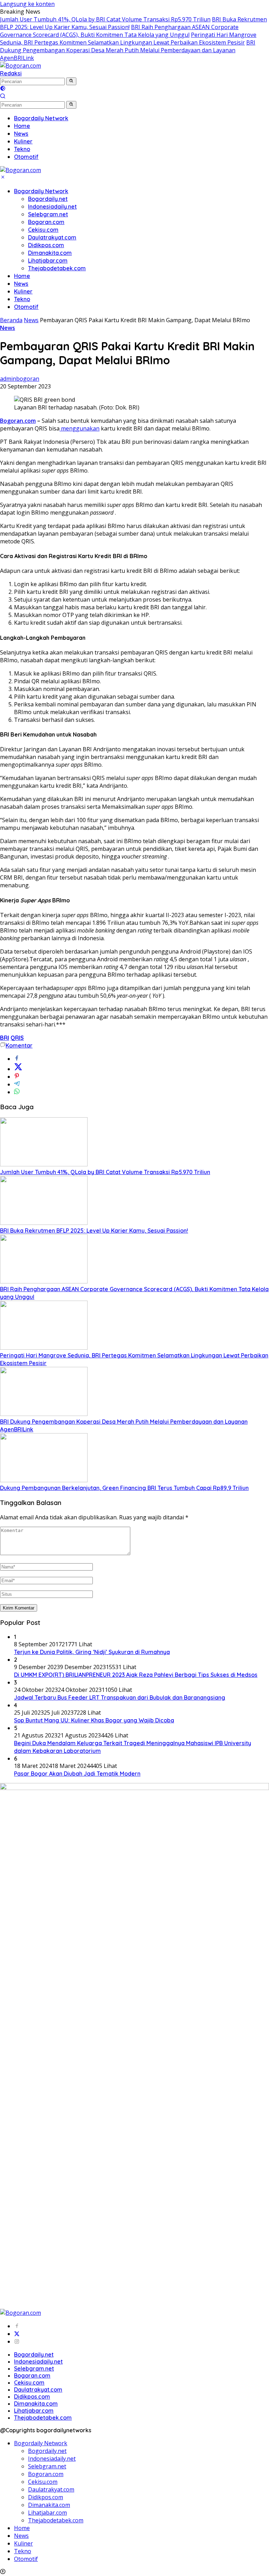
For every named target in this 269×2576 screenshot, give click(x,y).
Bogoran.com (46, 222)
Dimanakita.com (50, 253)
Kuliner (23, 291)
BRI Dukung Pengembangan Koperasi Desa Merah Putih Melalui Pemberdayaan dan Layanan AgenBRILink (128, 50)
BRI (5, 1038)
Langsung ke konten (27, 4)
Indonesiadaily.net (52, 206)
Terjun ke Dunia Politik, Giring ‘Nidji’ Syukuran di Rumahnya (92, 1652)
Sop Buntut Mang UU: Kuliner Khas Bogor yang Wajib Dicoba (94, 1720)
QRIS (17, 1038)
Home (22, 276)
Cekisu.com (43, 230)
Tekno (22, 299)
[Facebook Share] (17, 1059)
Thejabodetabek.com (57, 268)
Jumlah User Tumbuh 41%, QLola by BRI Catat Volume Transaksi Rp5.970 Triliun (105, 19)
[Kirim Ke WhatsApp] (17, 1092)
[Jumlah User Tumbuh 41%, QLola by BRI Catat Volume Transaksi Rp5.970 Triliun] (44, 1164)
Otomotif (26, 307)
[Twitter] (17, 2334)
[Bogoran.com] (20, 66)
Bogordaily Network (41, 191)
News (21, 284)
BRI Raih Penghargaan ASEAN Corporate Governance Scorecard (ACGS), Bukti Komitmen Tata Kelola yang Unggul (119, 31)
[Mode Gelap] (3, 89)
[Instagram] (17, 2341)
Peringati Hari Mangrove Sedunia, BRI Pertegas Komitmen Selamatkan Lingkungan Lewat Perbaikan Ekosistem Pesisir (128, 39)
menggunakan (80, 428)
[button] (71, 81)
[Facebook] (17, 2326)
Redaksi (11, 73)
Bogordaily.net (48, 199)
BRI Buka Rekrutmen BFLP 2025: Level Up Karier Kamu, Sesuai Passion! (94, 1231)
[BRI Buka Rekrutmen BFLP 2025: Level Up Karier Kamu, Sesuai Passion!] (44, 1223)
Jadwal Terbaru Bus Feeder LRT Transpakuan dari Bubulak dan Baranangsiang (120, 1697)
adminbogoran (20, 379)
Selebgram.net (48, 214)
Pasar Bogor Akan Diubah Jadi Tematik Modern (77, 1774)
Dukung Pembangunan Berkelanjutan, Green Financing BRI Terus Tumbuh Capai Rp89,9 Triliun (124, 1488)
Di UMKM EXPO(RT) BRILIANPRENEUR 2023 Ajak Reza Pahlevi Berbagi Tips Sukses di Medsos (136, 1675)
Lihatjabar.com (48, 260)
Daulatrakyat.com (52, 237)
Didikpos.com (46, 245)
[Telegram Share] (17, 1084)
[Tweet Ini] (18, 1069)
